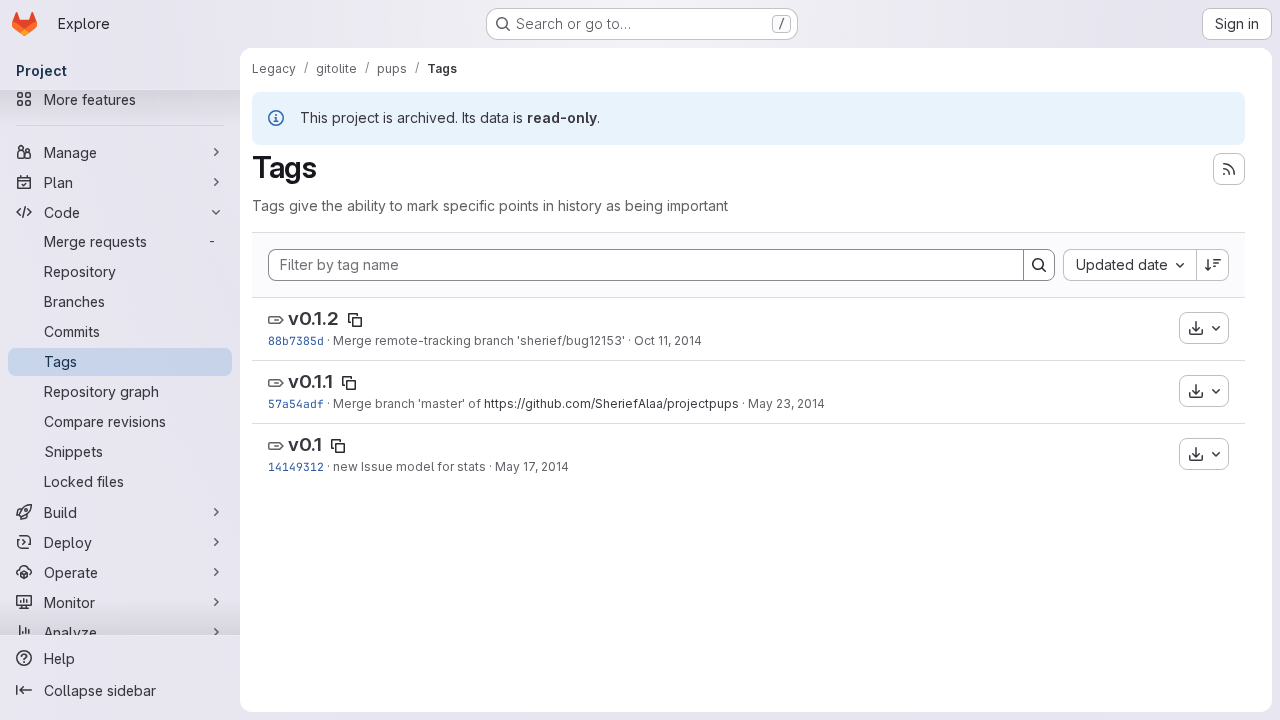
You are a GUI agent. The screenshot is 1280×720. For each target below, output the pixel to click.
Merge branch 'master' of (408, 403)
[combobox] (1129, 265)
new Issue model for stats (409, 466)
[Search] (1039, 265)
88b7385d (296, 340)
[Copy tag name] (355, 320)
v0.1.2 (313, 318)
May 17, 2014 (532, 466)
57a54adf (296, 403)
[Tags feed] (1229, 169)
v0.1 (305, 444)
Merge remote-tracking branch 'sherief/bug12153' (479, 340)
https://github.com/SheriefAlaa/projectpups (611, 403)
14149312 (296, 466)
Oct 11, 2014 (668, 340)
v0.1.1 (310, 381)
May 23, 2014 (786, 403)
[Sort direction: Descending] (1213, 265)
